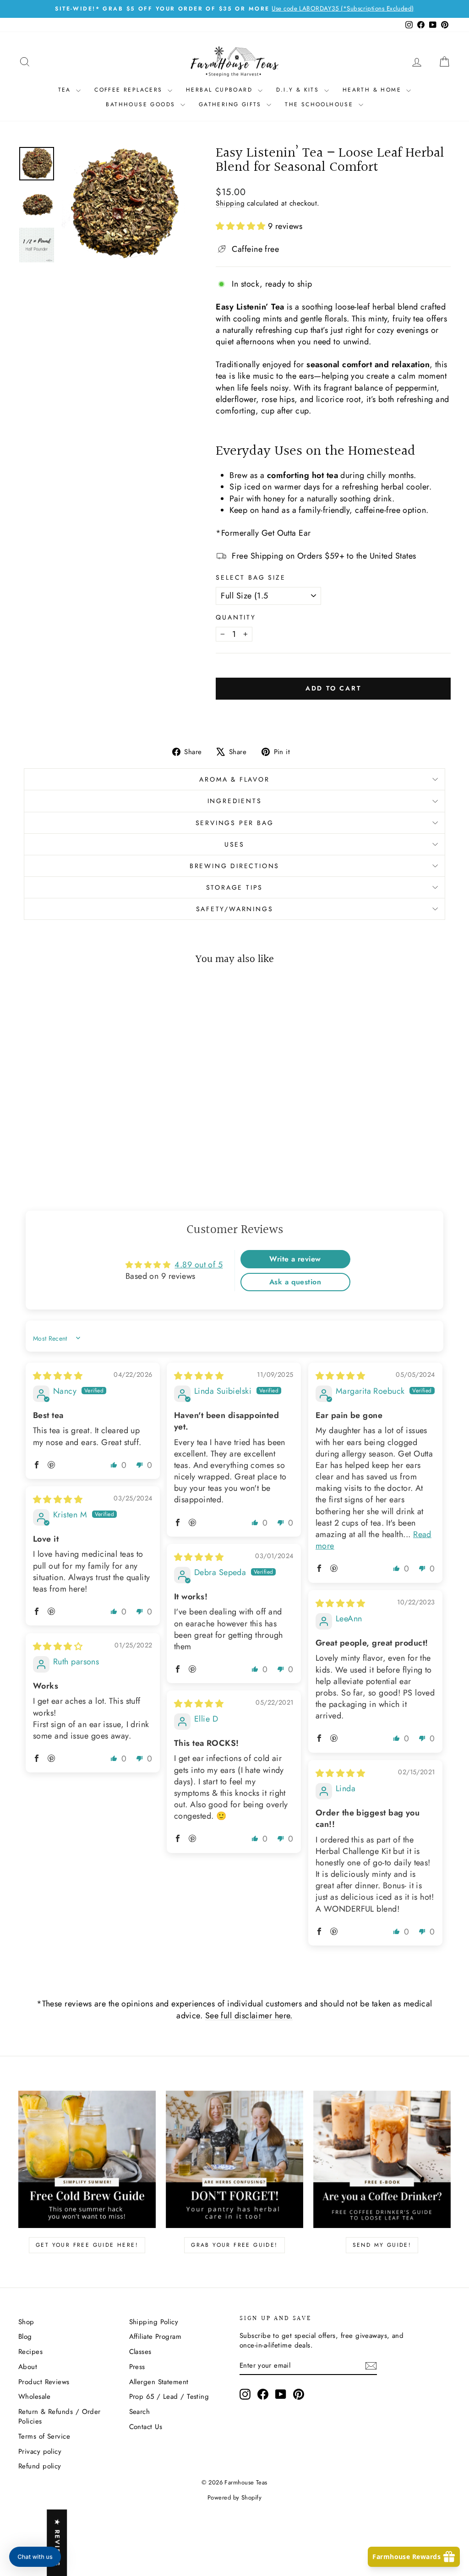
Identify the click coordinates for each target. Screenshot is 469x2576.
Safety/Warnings (235, 909)
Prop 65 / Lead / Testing (169, 2397)
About (28, 2367)
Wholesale (34, 2397)
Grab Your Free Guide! (234, 2245)
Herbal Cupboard (221, 90)
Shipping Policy (154, 2322)
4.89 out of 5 (199, 1265)
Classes (140, 2352)
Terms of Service (44, 2436)
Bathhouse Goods (142, 104)
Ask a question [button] (295, 1282)
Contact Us (146, 2427)
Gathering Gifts (232, 104)
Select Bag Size (251, 578)
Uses (234, 844)
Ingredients (235, 801)
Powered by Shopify (234, 2497)
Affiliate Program (155, 2337)
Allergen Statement (159, 2382)
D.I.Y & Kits (299, 90)
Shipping (230, 203)
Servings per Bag (235, 823)
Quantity (236, 617)
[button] (242, 226)
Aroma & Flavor (234, 779)
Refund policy (40, 2466)
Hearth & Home (374, 90)
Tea (66, 90)
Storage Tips (235, 887)
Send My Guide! (382, 2245)
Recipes (30, 2352)
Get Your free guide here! (87, 2245)
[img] (58, 1376)
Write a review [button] (295, 1259)
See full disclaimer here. (249, 2016)
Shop (26, 2322)
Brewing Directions (234, 866)
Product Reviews (44, 2382)
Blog (25, 2337)
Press (137, 2367)
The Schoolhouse (320, 104)
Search (140, 2412)
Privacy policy (40, 2451)
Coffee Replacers (130, 90)
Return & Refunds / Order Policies (60, 2416)
